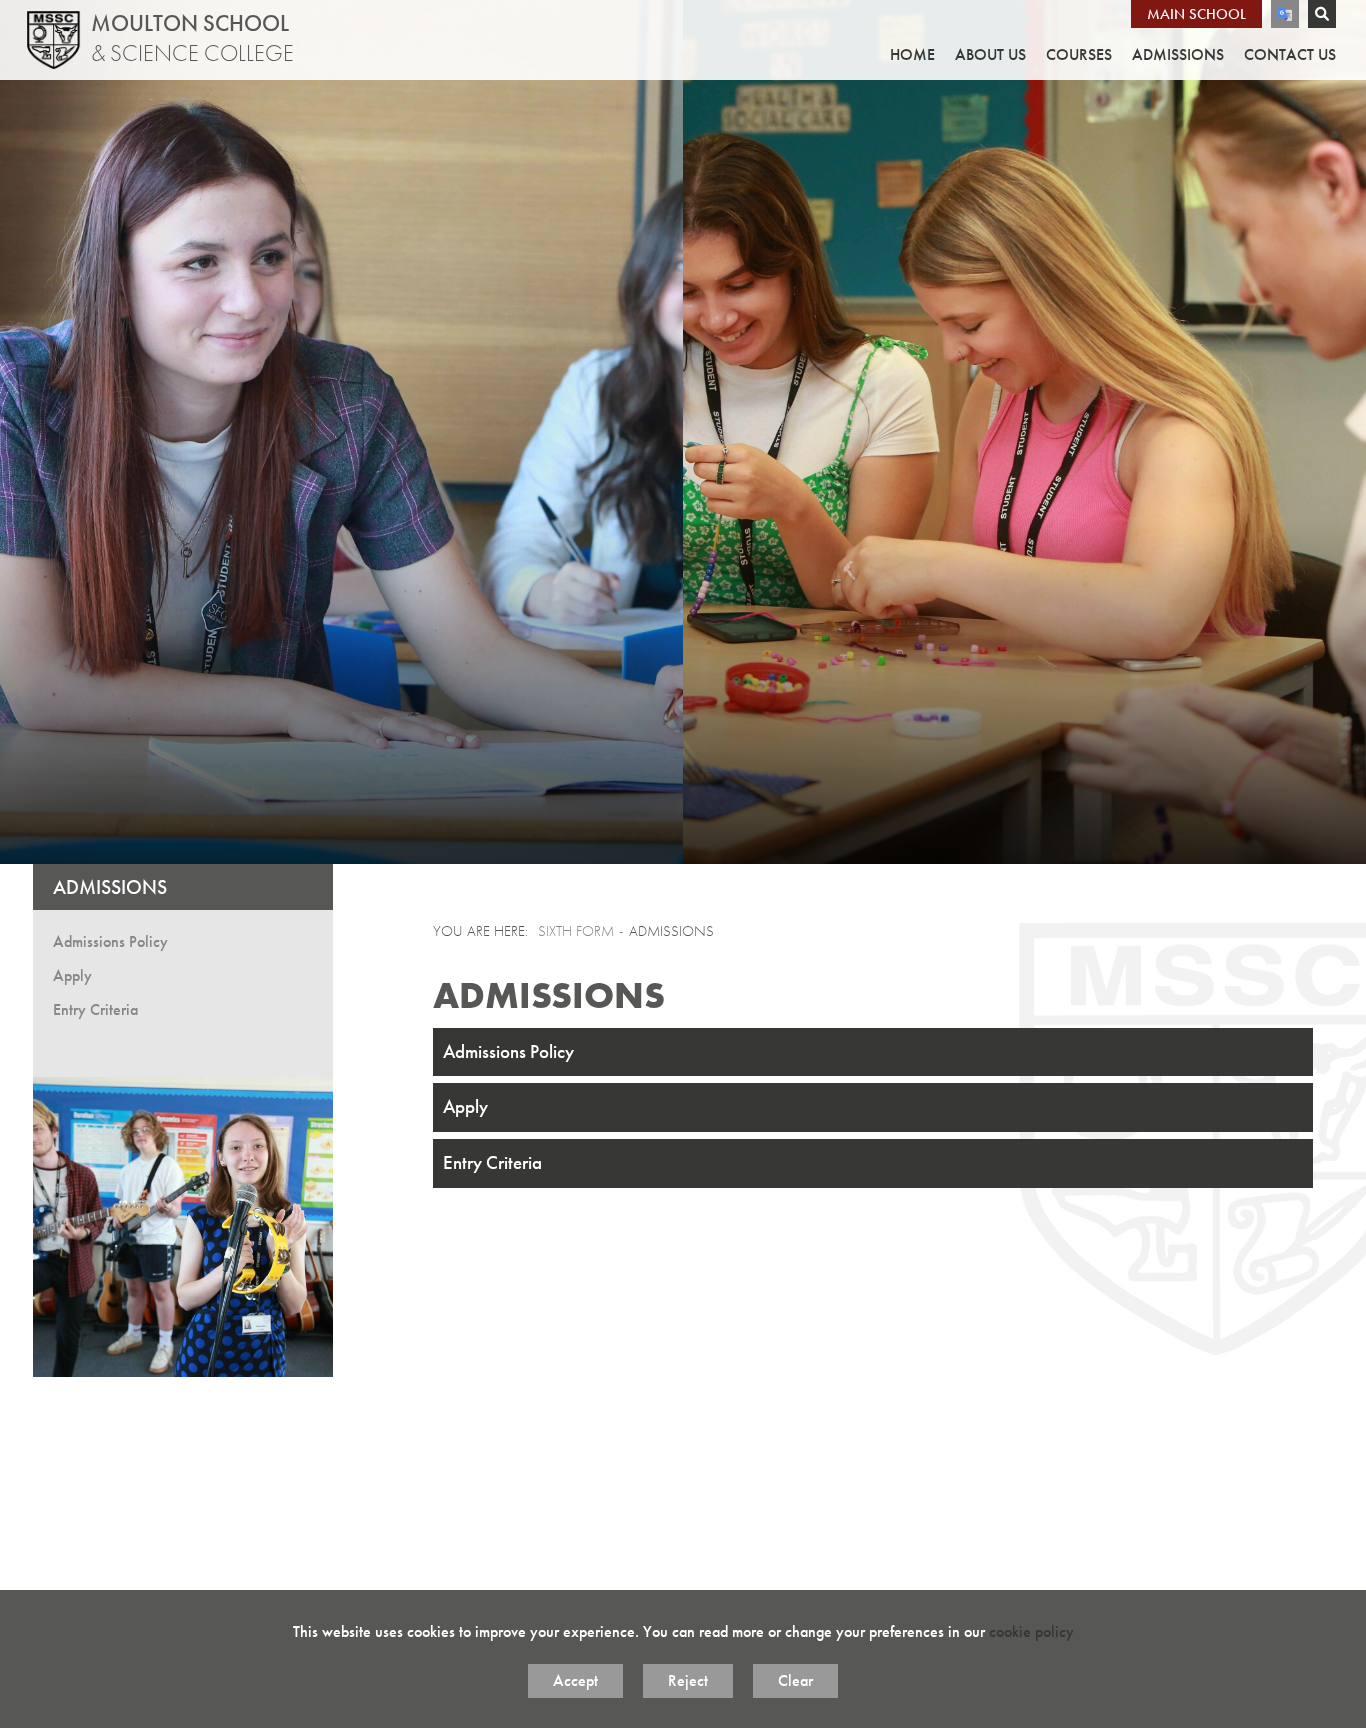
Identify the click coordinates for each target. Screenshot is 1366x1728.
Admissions (110, 887)
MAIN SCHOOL (1196, 14)
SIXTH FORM (576, 931)
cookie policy (1031, 1631)
